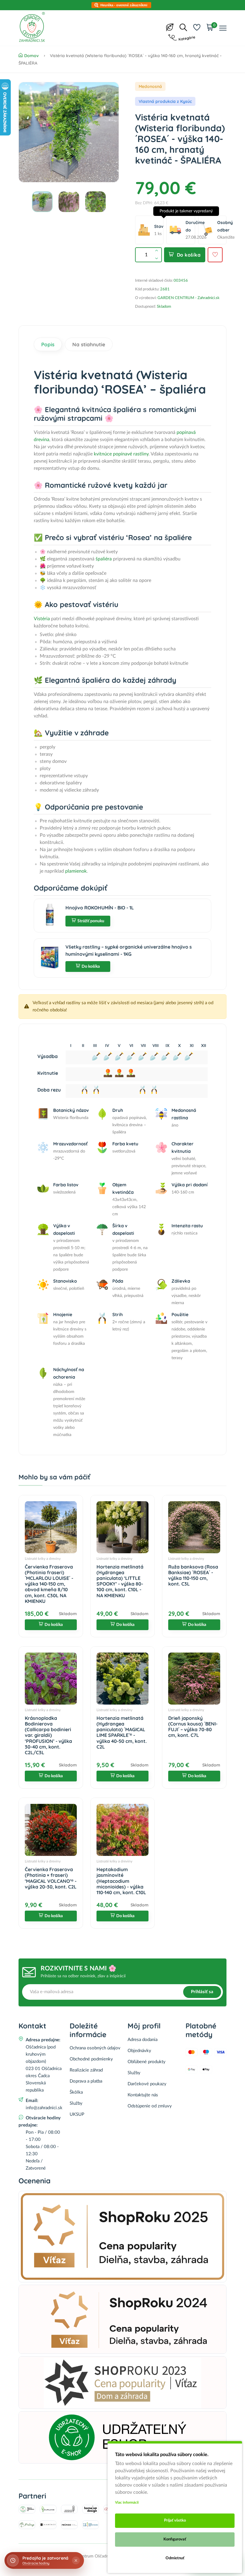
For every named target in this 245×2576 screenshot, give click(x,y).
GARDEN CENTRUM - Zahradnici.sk (189, 298)
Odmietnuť (175, 2558)
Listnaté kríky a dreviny (43, 1559)
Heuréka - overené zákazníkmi (124, 5)
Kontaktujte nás (143, 2095)
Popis (48, 344)
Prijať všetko (175, 2521)
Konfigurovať (175, 2539)
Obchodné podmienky (91, 2059)
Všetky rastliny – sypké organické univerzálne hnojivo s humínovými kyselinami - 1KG (129, 950)
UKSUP (77, 2114)
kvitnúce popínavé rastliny (121, 454)
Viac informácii (127, 2502)
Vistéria (42, 619)
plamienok (76, 871)
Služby (76, 2103)
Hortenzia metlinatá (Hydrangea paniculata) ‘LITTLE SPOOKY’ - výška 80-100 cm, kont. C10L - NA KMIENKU (120, 1581)
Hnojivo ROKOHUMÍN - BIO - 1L (100, 908)
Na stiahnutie (89, 344)
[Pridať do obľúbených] (215, 255)
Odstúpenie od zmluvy (150, 2106)
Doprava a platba (86, 2081)
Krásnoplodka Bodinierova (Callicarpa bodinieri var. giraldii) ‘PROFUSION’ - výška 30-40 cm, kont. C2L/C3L (48, 1735)
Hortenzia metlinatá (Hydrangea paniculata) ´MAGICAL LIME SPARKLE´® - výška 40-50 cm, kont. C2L (122, 1732)
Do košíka (189, 255)
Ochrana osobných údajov (95, 2048)
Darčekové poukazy (147, 2084)
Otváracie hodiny (36, 2563)
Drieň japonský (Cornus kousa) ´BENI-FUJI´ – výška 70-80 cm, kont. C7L (193, 1727)
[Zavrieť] (76, 2560)
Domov (32, 56)
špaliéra (104, 559)
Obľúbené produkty (147, 2062)
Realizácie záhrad (86, 2070)
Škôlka (76, 2092)
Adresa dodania (143, 2040)
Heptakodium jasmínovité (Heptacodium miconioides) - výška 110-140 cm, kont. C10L (121, 1881)
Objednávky (139, 2051)
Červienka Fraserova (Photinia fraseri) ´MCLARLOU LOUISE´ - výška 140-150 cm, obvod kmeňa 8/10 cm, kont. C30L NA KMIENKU (49, 1584)
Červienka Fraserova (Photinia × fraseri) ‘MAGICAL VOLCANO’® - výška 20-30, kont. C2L (51, 1878)
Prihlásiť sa (202, 1992)
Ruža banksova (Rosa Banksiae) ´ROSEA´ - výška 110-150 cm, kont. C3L (193, 1575)
